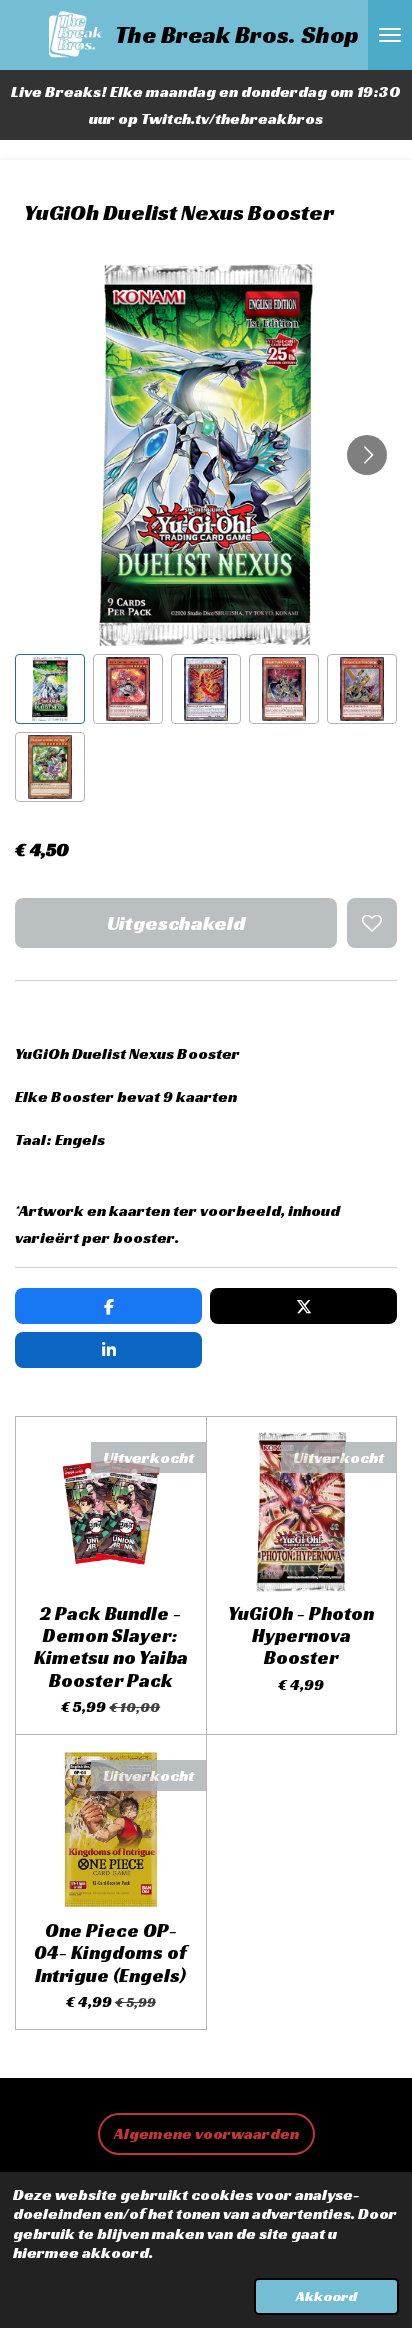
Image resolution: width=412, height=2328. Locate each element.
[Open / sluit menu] (390, 35)
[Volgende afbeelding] (367, 455)
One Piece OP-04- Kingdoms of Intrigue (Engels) (110, 1952)
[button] (50, 689)
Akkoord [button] (326, 2296)
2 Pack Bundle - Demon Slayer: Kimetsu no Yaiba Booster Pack (111, 1647)
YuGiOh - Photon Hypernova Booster (301, 1635)
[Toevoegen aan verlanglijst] (372, 923)
